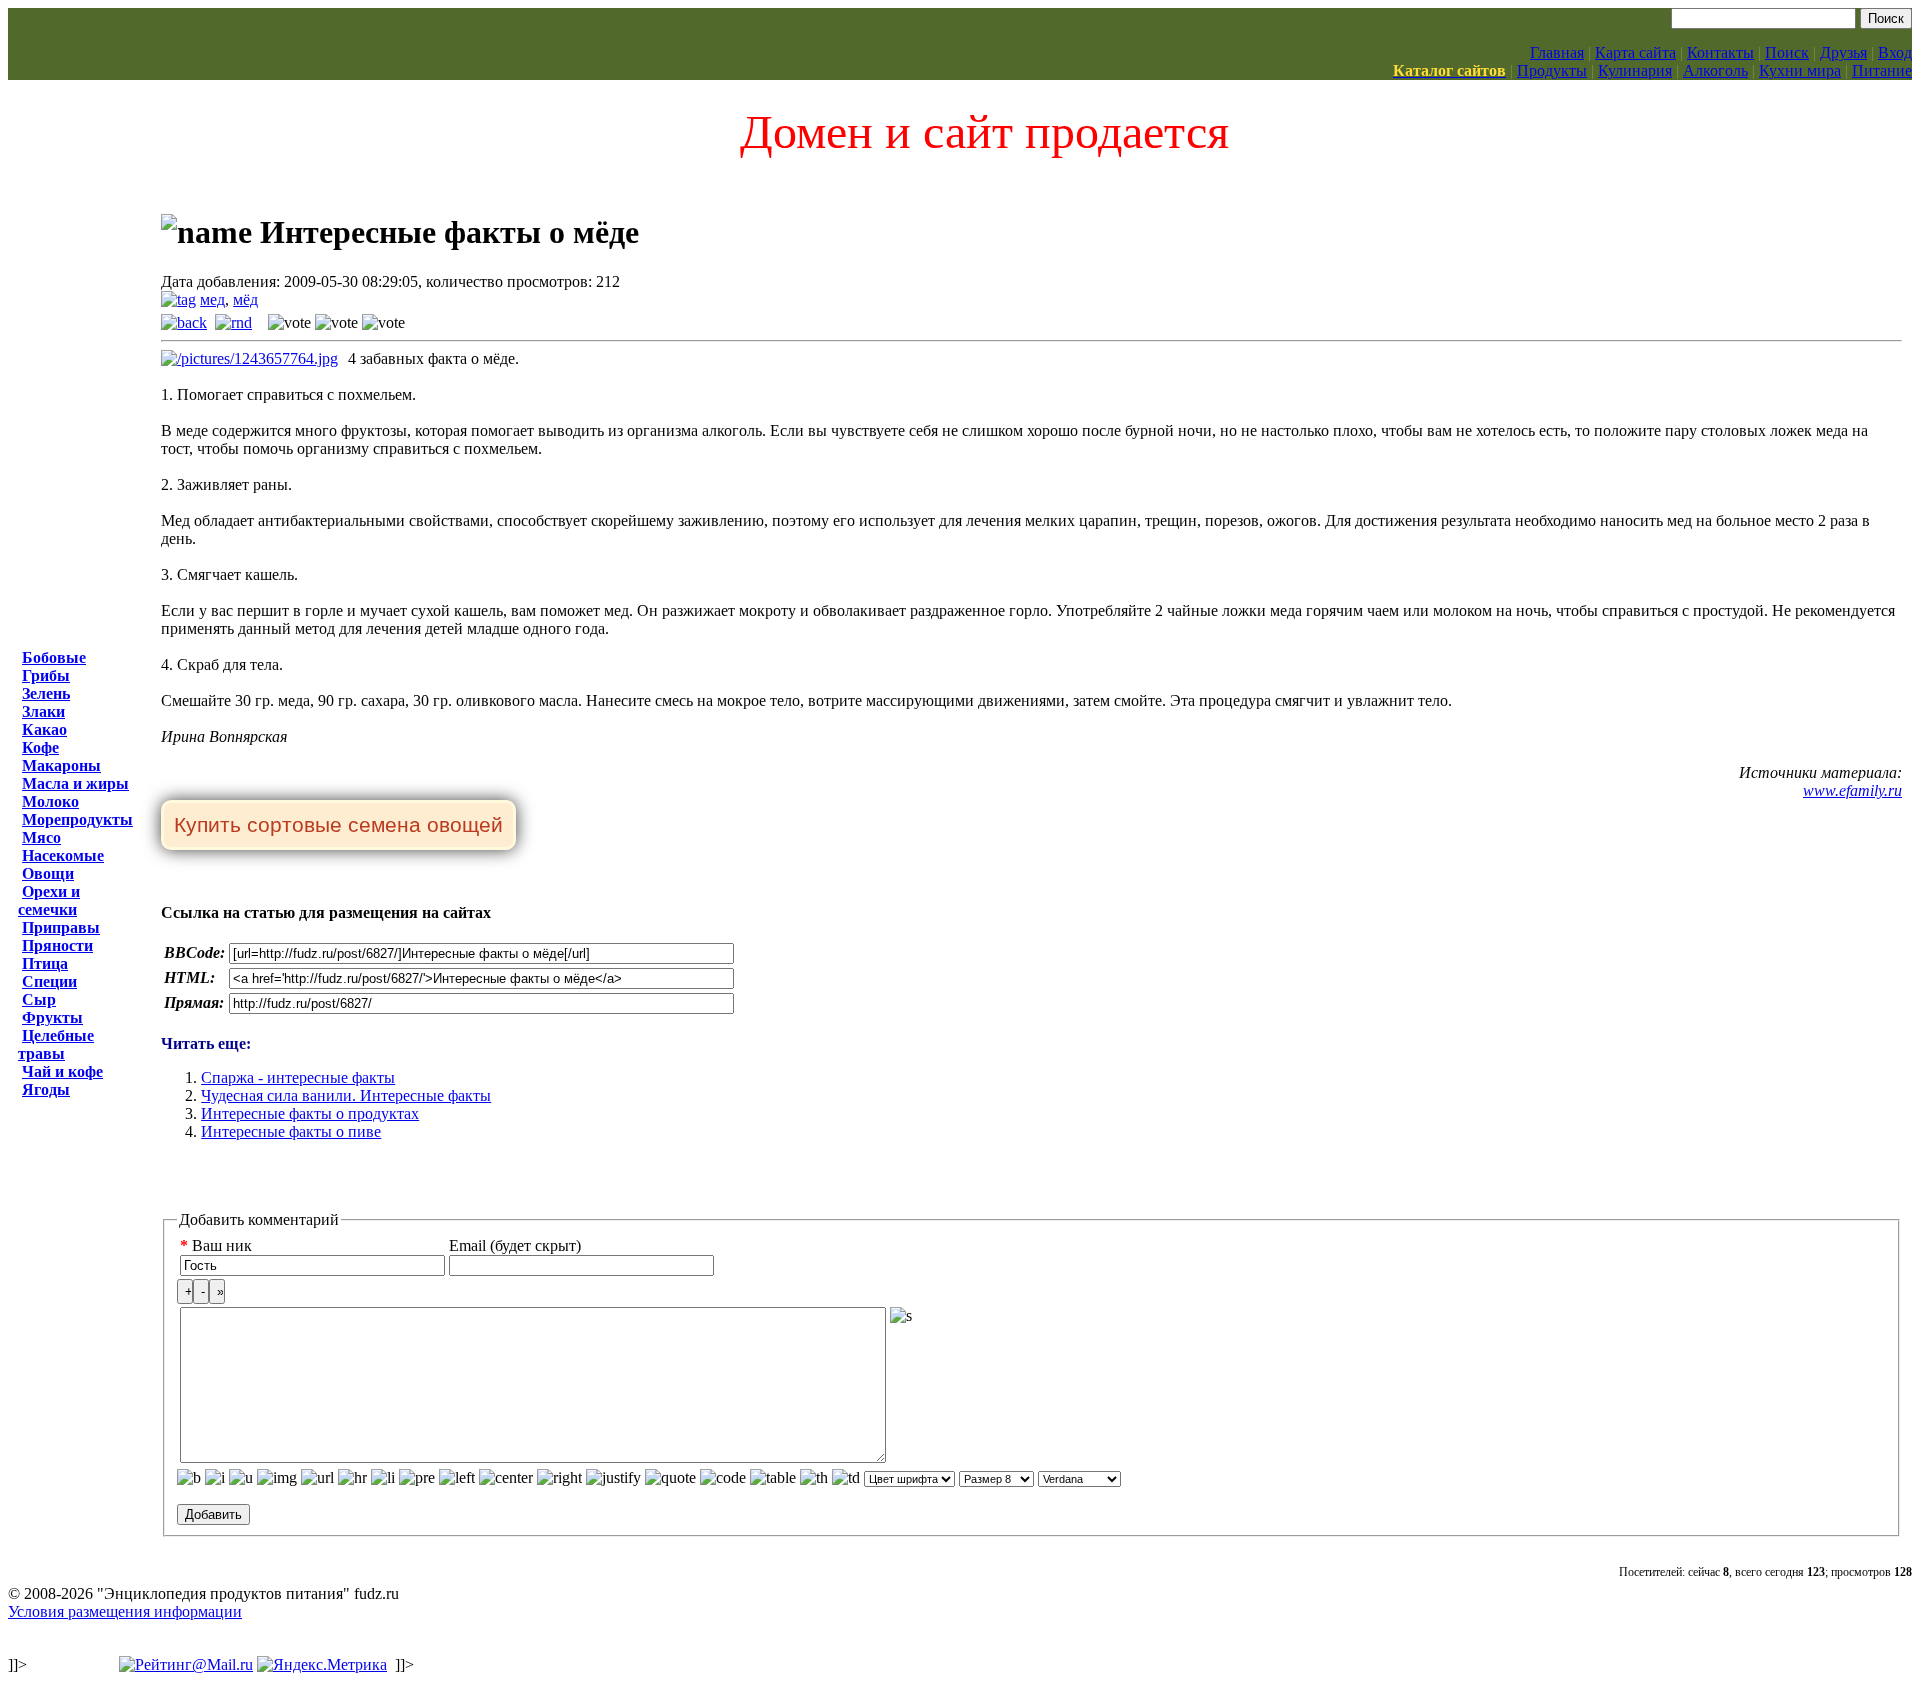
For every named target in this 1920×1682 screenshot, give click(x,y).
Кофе (40, 747)
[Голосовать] (289, 323)
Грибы (46, 675)
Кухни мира (1800, 70)
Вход (1895, 52)
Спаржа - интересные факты (298, 1077)
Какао (44, 729)
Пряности (57, 945)
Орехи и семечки (49, 900)
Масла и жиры (75, 783)
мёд (245, 299)
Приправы (61, 927)
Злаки (43, 711)
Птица (45, 963)
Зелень (46, 693)
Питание (1882, 70)
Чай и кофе (62, 1071)
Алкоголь (1715, 70)
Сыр (39, 999)
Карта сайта (1635, 52)
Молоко (50, 801)
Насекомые (63, 855)
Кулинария (1635, 70)
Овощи (48, 873)
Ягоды (46, 1089)
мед (212, 299)
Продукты (1552, 70)
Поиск (1787, 52)
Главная (1557, 52)
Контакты (1720, 52)
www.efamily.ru (1852, 790)
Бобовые (54, 657)
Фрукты (52, 1017)
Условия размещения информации (125, 1611)
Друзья (1843, 52)
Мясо (41, 837)
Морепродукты (77, 819)
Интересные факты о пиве (291, 1131)
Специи (49, 981)
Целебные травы (56, 1044)
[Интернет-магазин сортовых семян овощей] (338, 826)
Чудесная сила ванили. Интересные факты (346, 1095)
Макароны (61, 765)
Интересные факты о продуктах (310, 1113)
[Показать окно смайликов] (901, 1316)
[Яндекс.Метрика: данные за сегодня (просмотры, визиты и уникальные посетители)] (322, 1665)
